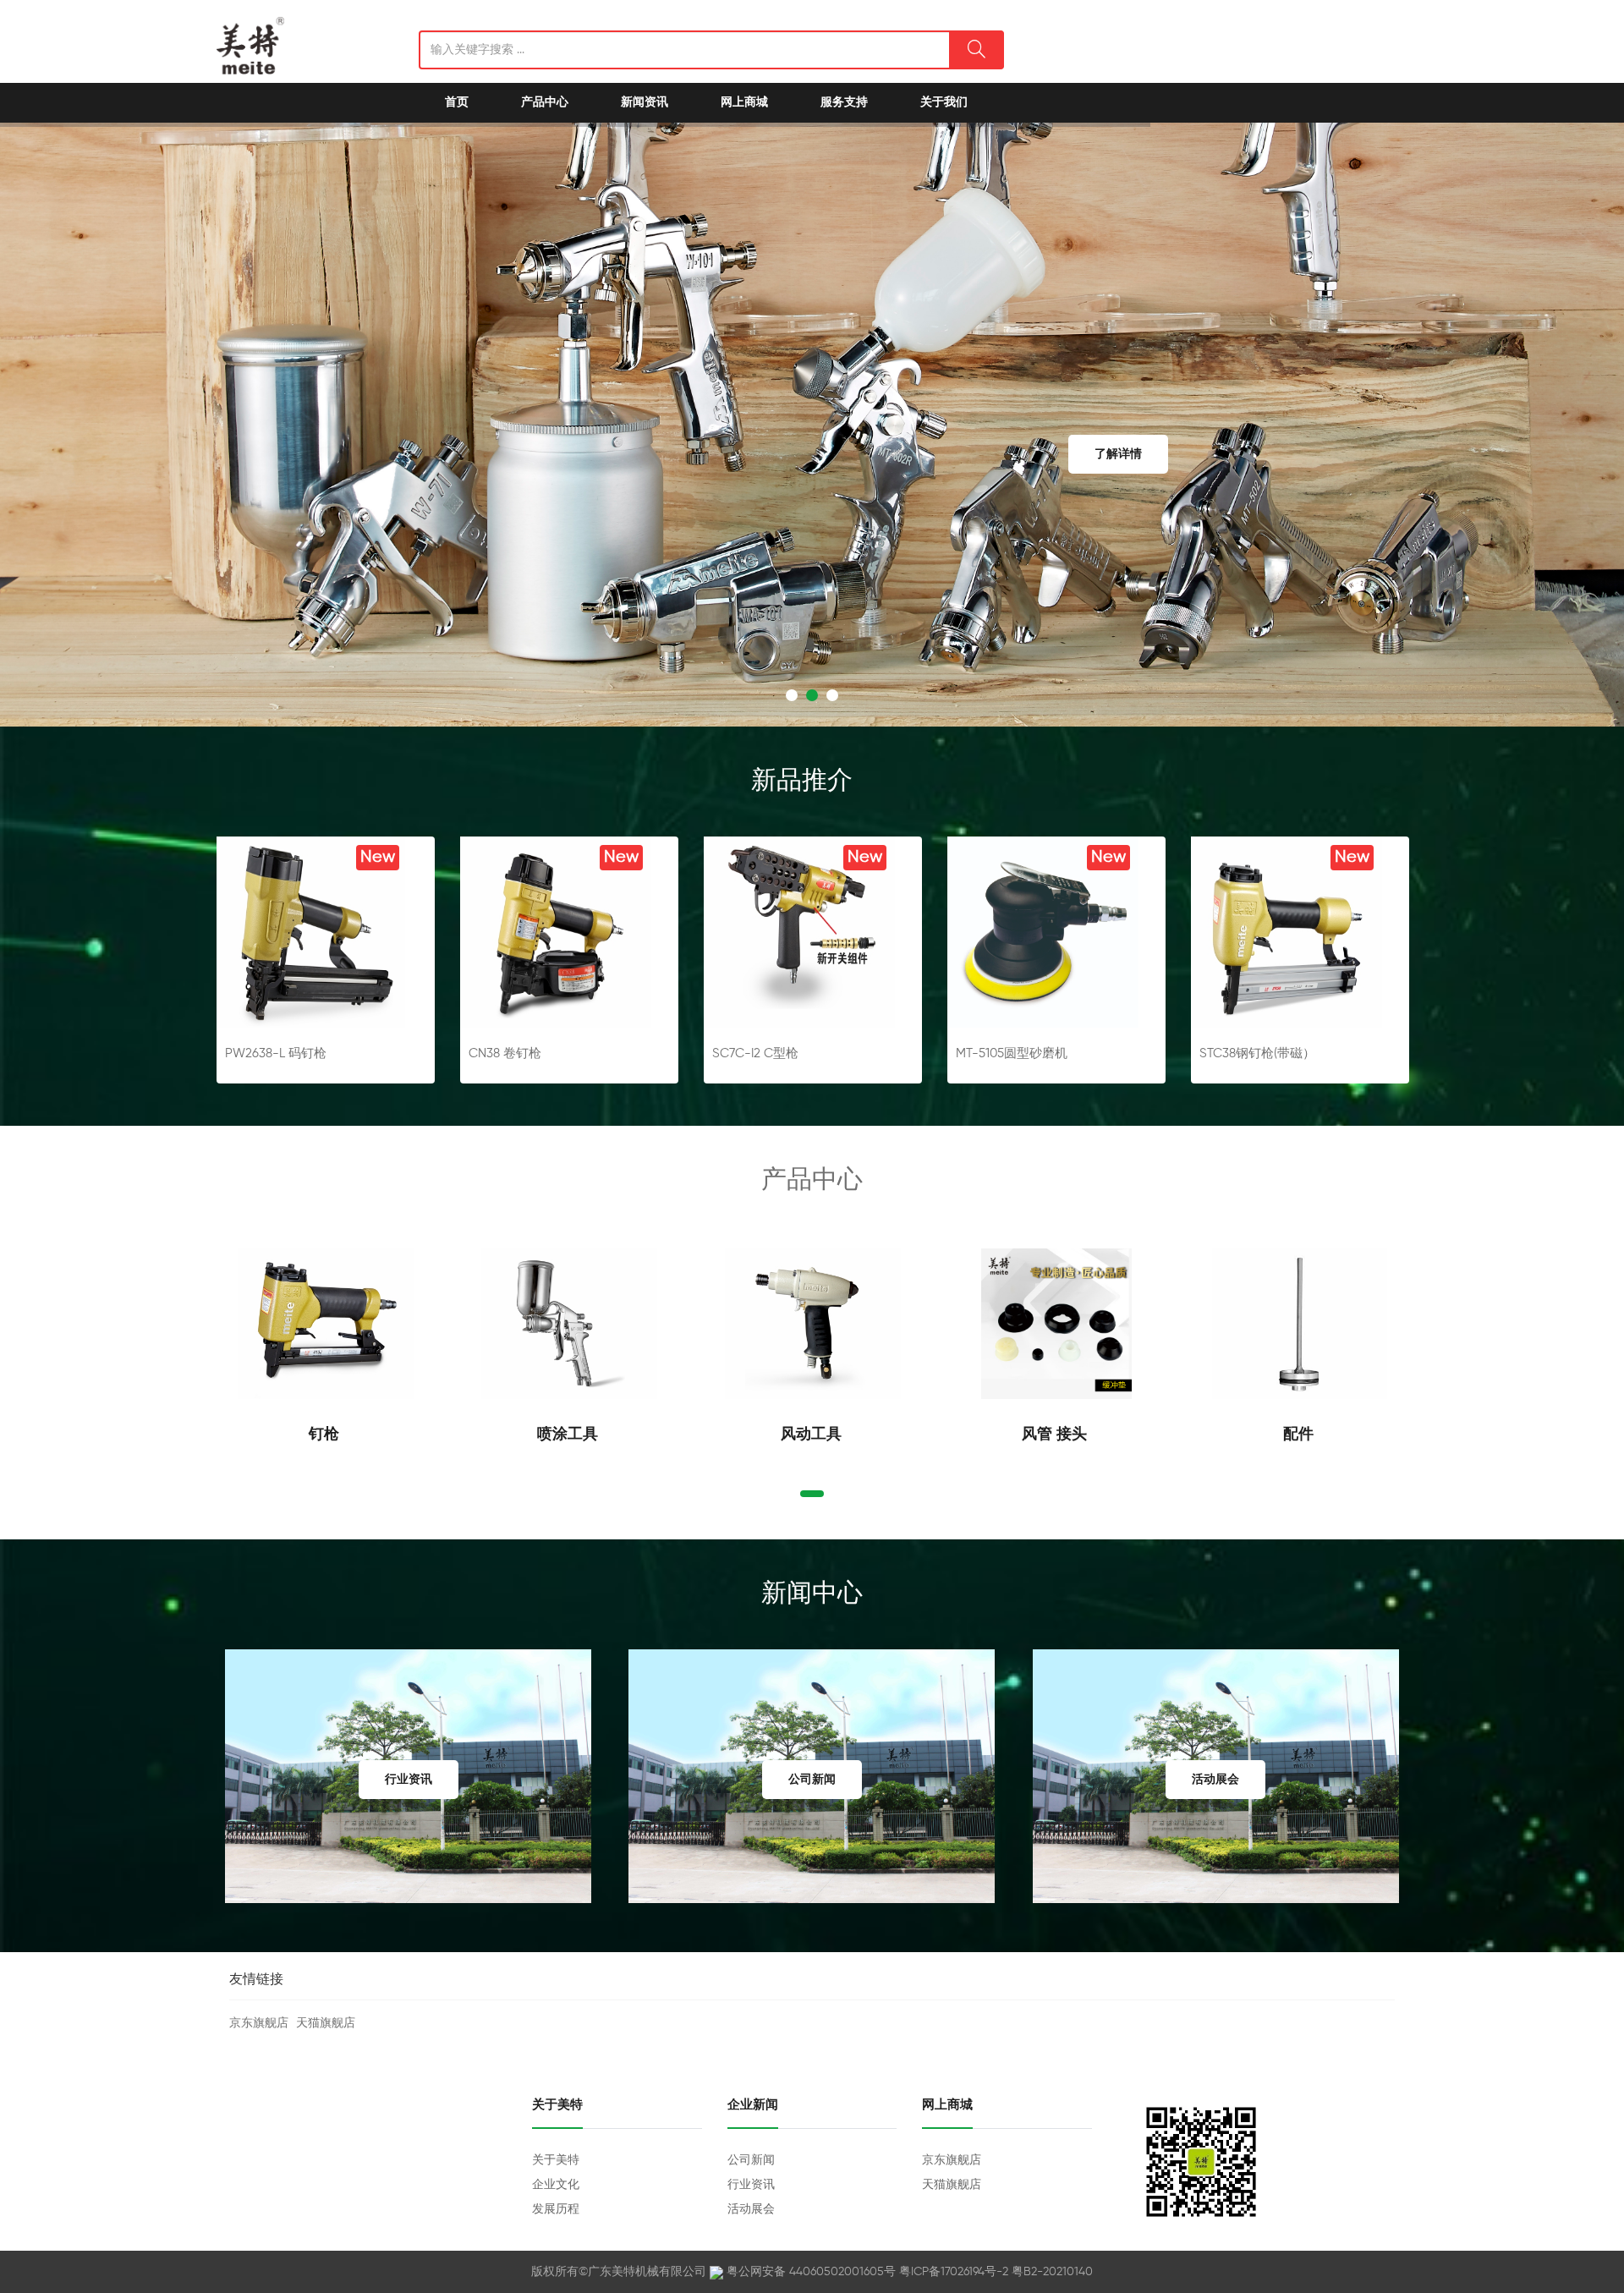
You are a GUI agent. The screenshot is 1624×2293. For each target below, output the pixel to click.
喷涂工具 (570, 1434)
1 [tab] (792, 695)
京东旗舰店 (259, 2023)
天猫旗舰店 (326, 2023)
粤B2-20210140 (1052, 2272)
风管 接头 (1056, 1434)
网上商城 (744, 102)
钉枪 (326, 1434)
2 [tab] (812, 695)
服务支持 (844, 102)
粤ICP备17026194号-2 (954, 2272)
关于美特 (556, 2160)
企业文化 (556, 2185)
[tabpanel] (812, 425)
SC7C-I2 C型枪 (755, 1053)
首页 (457, 102)
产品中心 (545, 102)
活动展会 (751, 2209)
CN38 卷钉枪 (505, 1053)
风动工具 (813, 1434)
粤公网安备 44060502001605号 (811, 2272)
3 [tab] (832, 695)
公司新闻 (751, 2160)
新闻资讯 (645, 102)
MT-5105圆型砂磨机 (1012, 1053)
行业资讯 (751, 2185)
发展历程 (556, 2209)
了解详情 (1119, 454)
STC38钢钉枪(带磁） (1257, 1053)
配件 (1300, 1434)
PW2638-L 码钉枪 (276, 1053)
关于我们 (944, 102)
